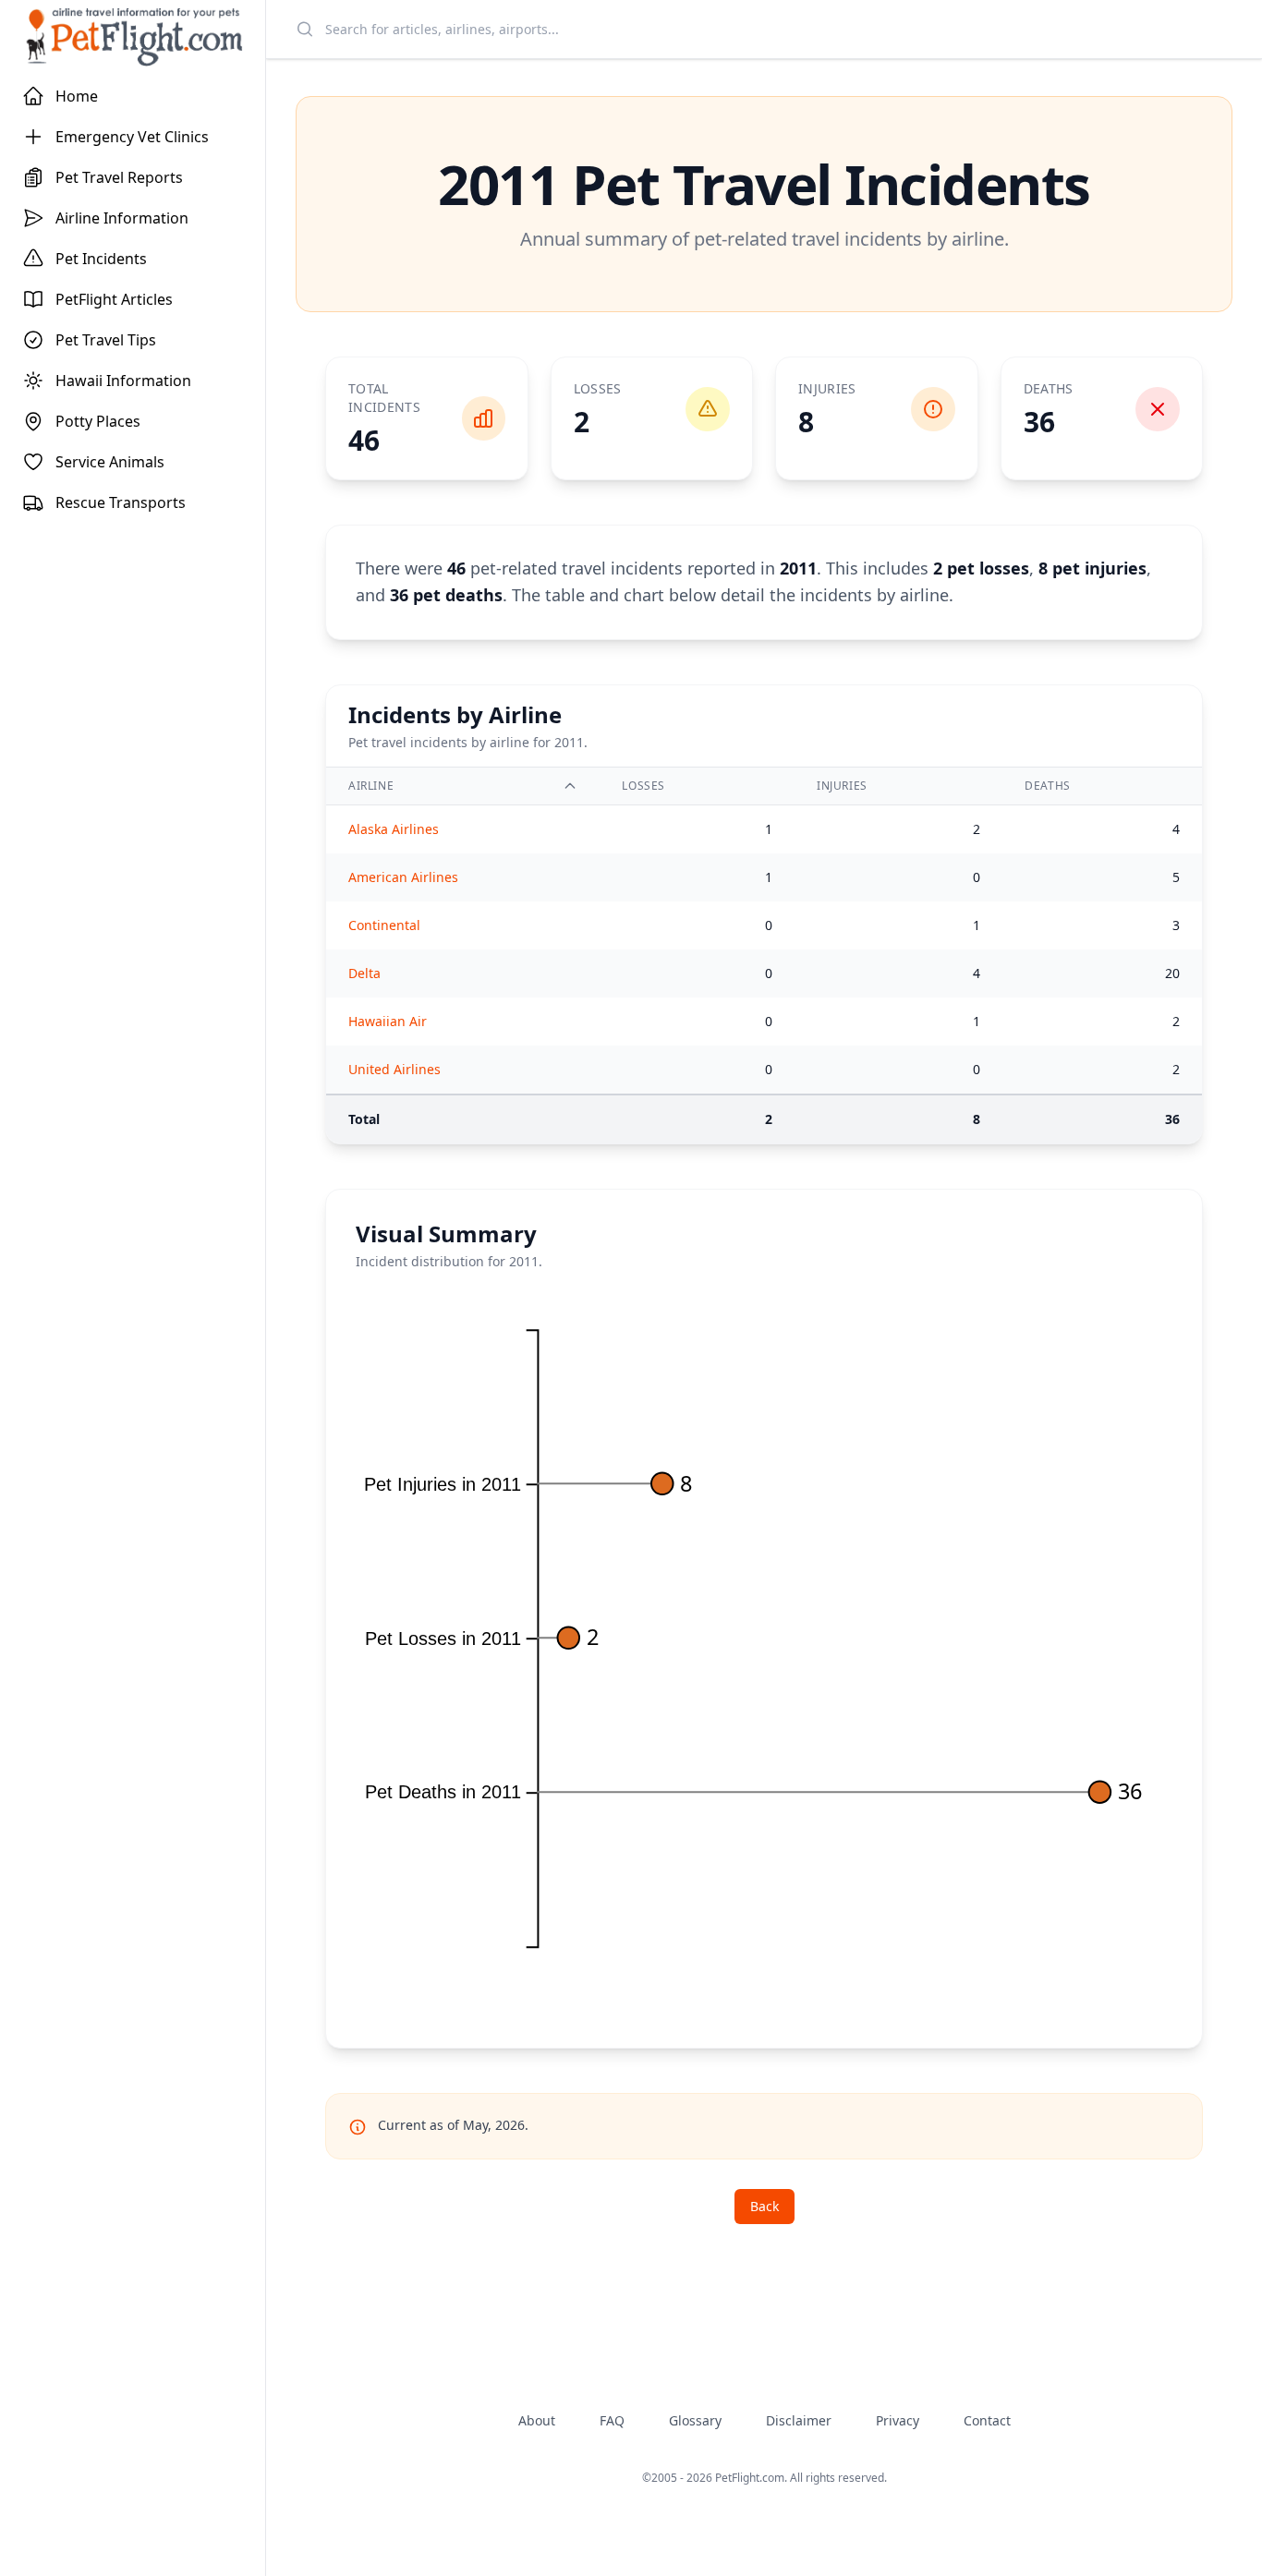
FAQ (612, 2420)
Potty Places (98, 421)
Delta (364, 973)
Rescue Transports (121, 502)
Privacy (898, 2420)
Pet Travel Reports (119, 177)
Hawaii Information (123, 381)
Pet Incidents (101, 259)
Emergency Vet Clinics (132, 137)
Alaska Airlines (394, 829)
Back (764, 2206)
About (537, 2420)
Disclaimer (799, 2420)
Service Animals (110, 462)
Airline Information (122, 218)
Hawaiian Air (388, 1021)
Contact (987, 2420)
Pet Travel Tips (106, 340)
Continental (384, 925)
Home (77, 96)
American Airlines (403, 877)
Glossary (695, 2420)
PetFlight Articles (114, 299)
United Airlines (394, 1069)
